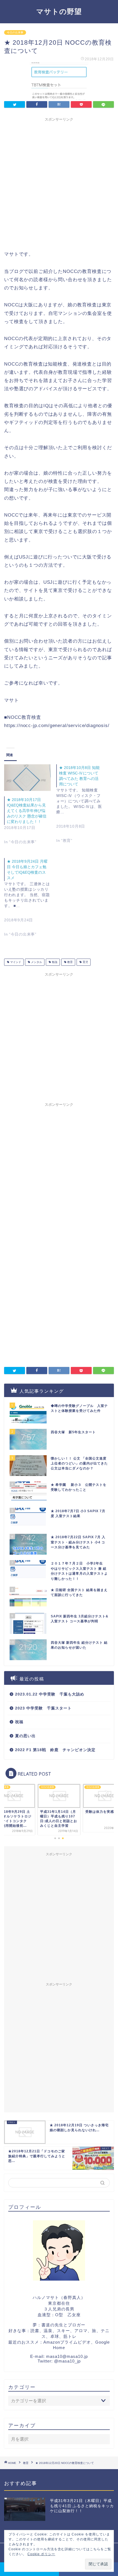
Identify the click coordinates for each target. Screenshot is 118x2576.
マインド (15, 962)
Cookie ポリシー (41, 2554)
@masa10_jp (67, 2361)
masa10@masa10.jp (67, 2356)
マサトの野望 (59, 11)
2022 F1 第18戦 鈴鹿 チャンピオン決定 (55, 1750)
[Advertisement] (59, 183)
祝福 (19, 1722)
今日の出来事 (15, 32)
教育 (70, 962)
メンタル (36, 962)
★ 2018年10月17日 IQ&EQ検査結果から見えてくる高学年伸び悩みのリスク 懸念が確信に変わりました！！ (27, 811)
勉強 (54, 962)
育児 (85, 962)
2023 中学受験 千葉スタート (43, 1708)
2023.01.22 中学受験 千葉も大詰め (50, 1694)
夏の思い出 (25, 1736)
